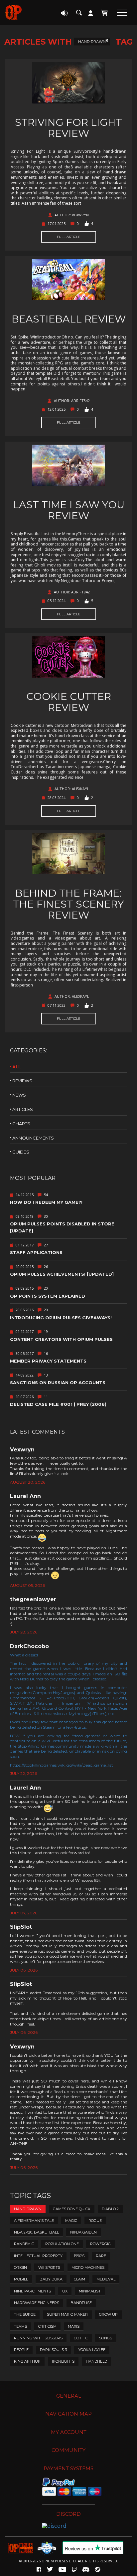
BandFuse (81, 2303)
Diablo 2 (110, 2209)
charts (21, 1124)
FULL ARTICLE (69, 237)
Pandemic (24, 2244)
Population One (62, 2244)
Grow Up (108, 2314)
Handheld (96, 2361)
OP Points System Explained (48, 1296)
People (21, 2350)
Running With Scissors (38, 2338)
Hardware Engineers (37, 2303)
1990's (79, 2256)
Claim (79, 2279)
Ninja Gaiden (83, 2232)
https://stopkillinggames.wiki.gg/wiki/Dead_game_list (62, 1765)
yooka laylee (92, 2350)
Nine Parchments (32, 2291)
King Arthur (27, 2361)
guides (21, 1152)
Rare (101, 2256)
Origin (20, 2267)
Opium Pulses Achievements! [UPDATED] (62, 1274)
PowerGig (100, 2244)
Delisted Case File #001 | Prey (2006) (58, 1404)
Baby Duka (51, 2279)
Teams (20, 2326)
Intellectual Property (38, 2256)
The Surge (25, 2314)
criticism (47, 2326)
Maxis (74, 2326)
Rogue (95, 2221)
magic (71, 2221)
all (17, 1067)
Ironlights (63, 2361)
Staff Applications (36, 1252)
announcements (33, 1138)
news (19, 1095)
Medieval (106, 2279)
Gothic (81, 2338)
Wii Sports (49, 2267)
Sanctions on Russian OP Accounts (58, 1383)
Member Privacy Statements (48, 1361)
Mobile (21, 2279)
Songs (106, 2338)
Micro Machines (88, 2267)
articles (23, 1109)
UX (65, 2291)
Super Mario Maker (67, 2314)
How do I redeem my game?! (46, 1202)
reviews (22, 1081)
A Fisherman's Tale (34, 2221)
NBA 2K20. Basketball (36, 2232)
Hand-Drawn (92, 42)
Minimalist (90, 2291)
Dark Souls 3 (53, 2350)
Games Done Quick (72, 2209)
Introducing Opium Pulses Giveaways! (61, 1318)
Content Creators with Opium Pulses (61, 1339)
